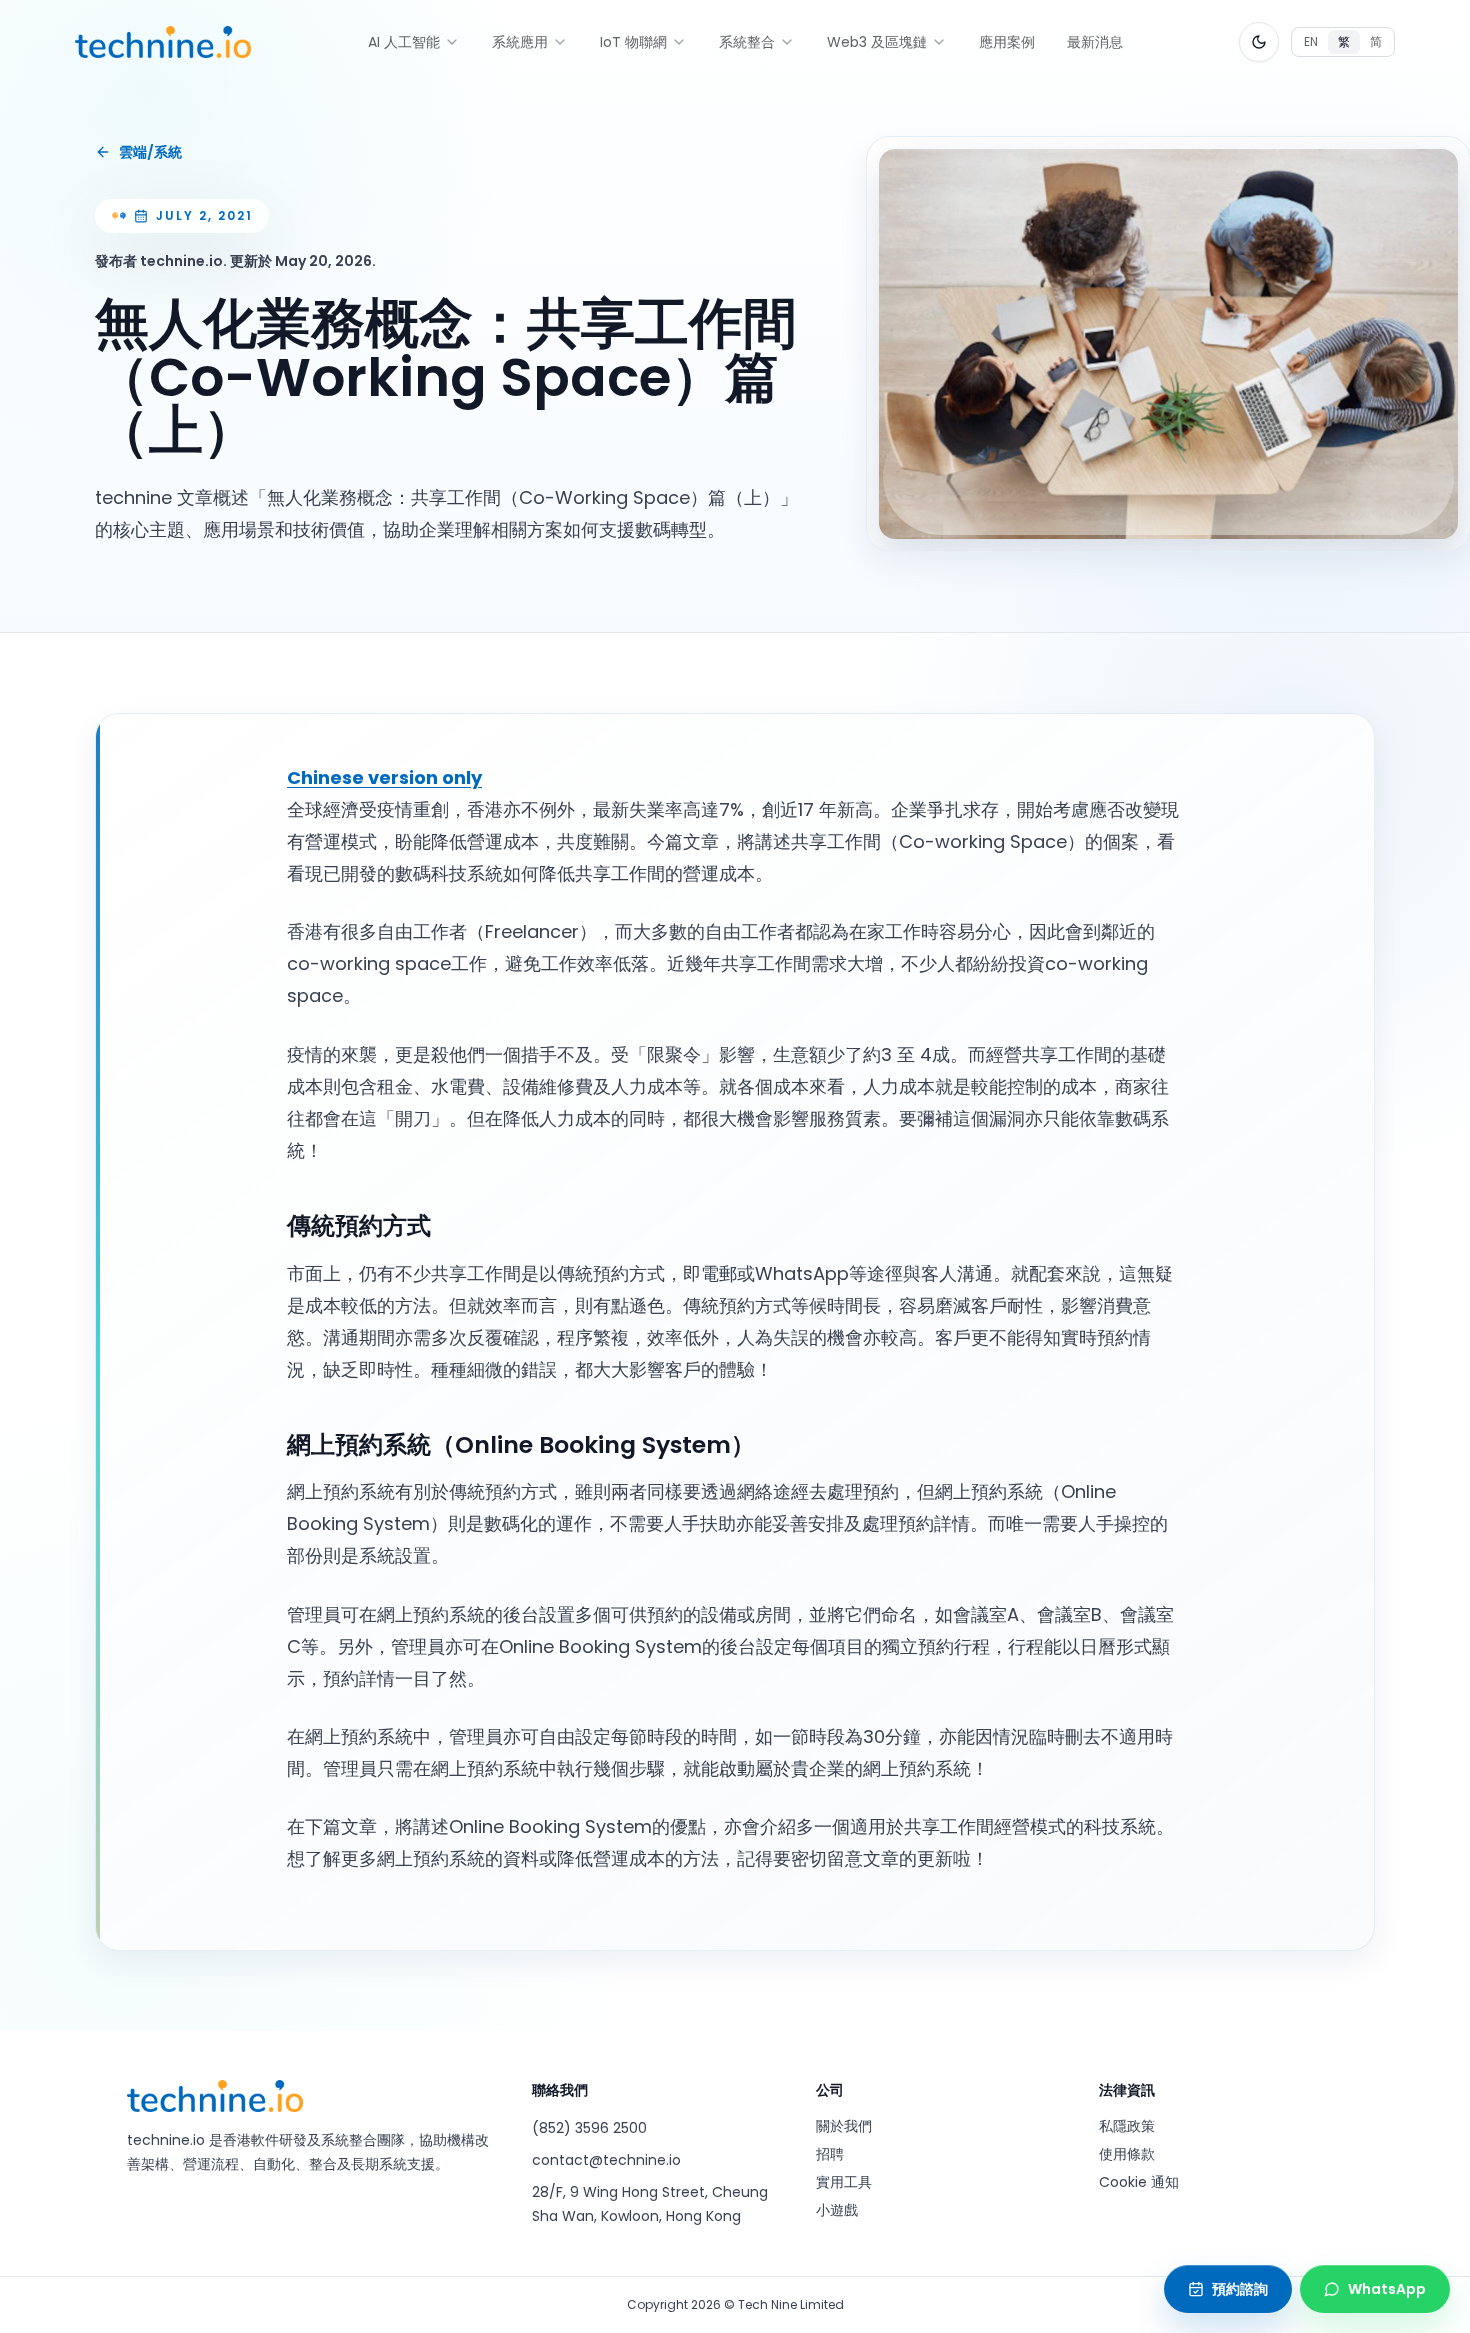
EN (1311, 41)
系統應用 (520, 42)
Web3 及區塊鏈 (877, 42)
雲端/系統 (150, 152)
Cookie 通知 (1139, 2182)
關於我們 (844, 2126)
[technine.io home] (163, 42)
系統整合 (747, 42)
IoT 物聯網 (633, 42)
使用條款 (1127, 2154)
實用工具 (844, 2182)
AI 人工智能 (404, 42)
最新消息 (1095, 42)
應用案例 (1007, 42)
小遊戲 (837, 2210)
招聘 (830, 2154)
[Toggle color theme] (1259, 42)
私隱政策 (1127, 2126)
